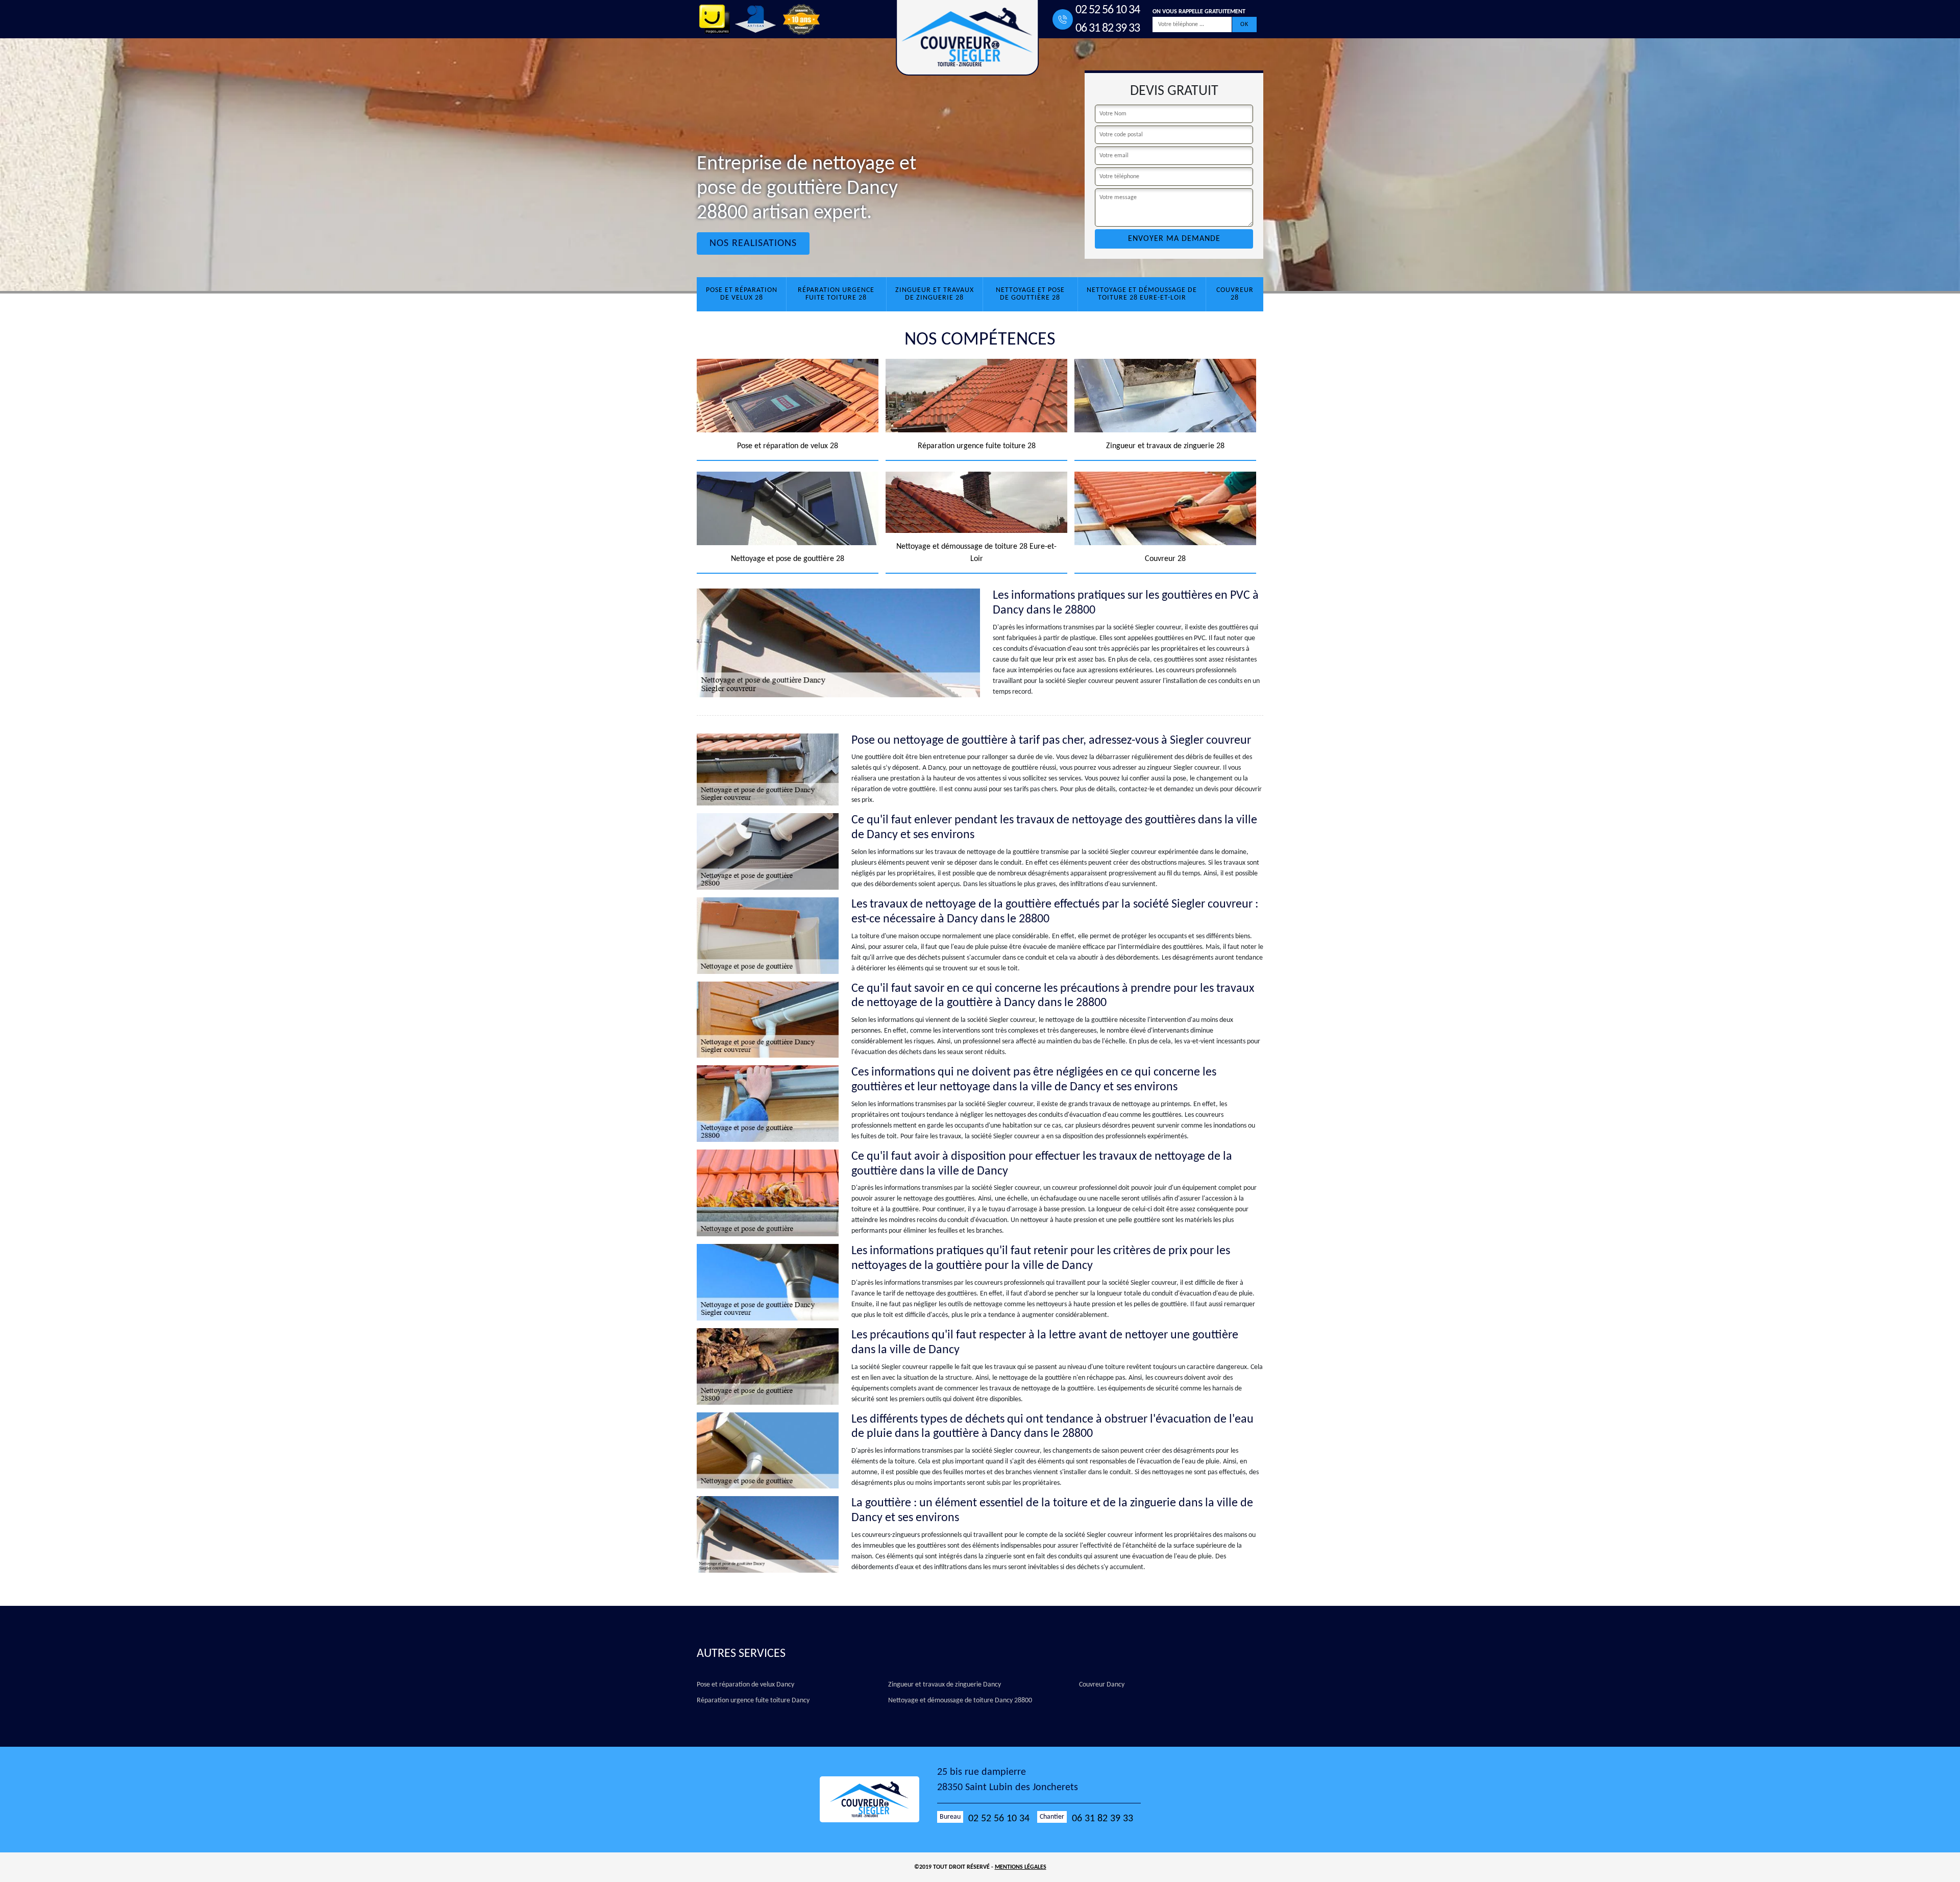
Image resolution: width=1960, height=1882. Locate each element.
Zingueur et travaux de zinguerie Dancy (945, 1685)
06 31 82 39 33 (1108, 29)
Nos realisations (753, 243)
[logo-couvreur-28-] (878, 1799)
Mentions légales (1021, 1867)
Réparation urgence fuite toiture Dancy (753, 1701)
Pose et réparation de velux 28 (742, 294)
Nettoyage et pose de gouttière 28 (1030, 294)
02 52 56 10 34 (1108, 10)
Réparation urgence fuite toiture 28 (836, 294)
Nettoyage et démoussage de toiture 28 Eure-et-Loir (1142, 294)
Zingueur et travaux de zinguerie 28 (935, 294)
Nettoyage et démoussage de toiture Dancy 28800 (960, 1701)
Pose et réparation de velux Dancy (745, 1685)
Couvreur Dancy (1102, 1685)
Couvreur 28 (1235, 294)
